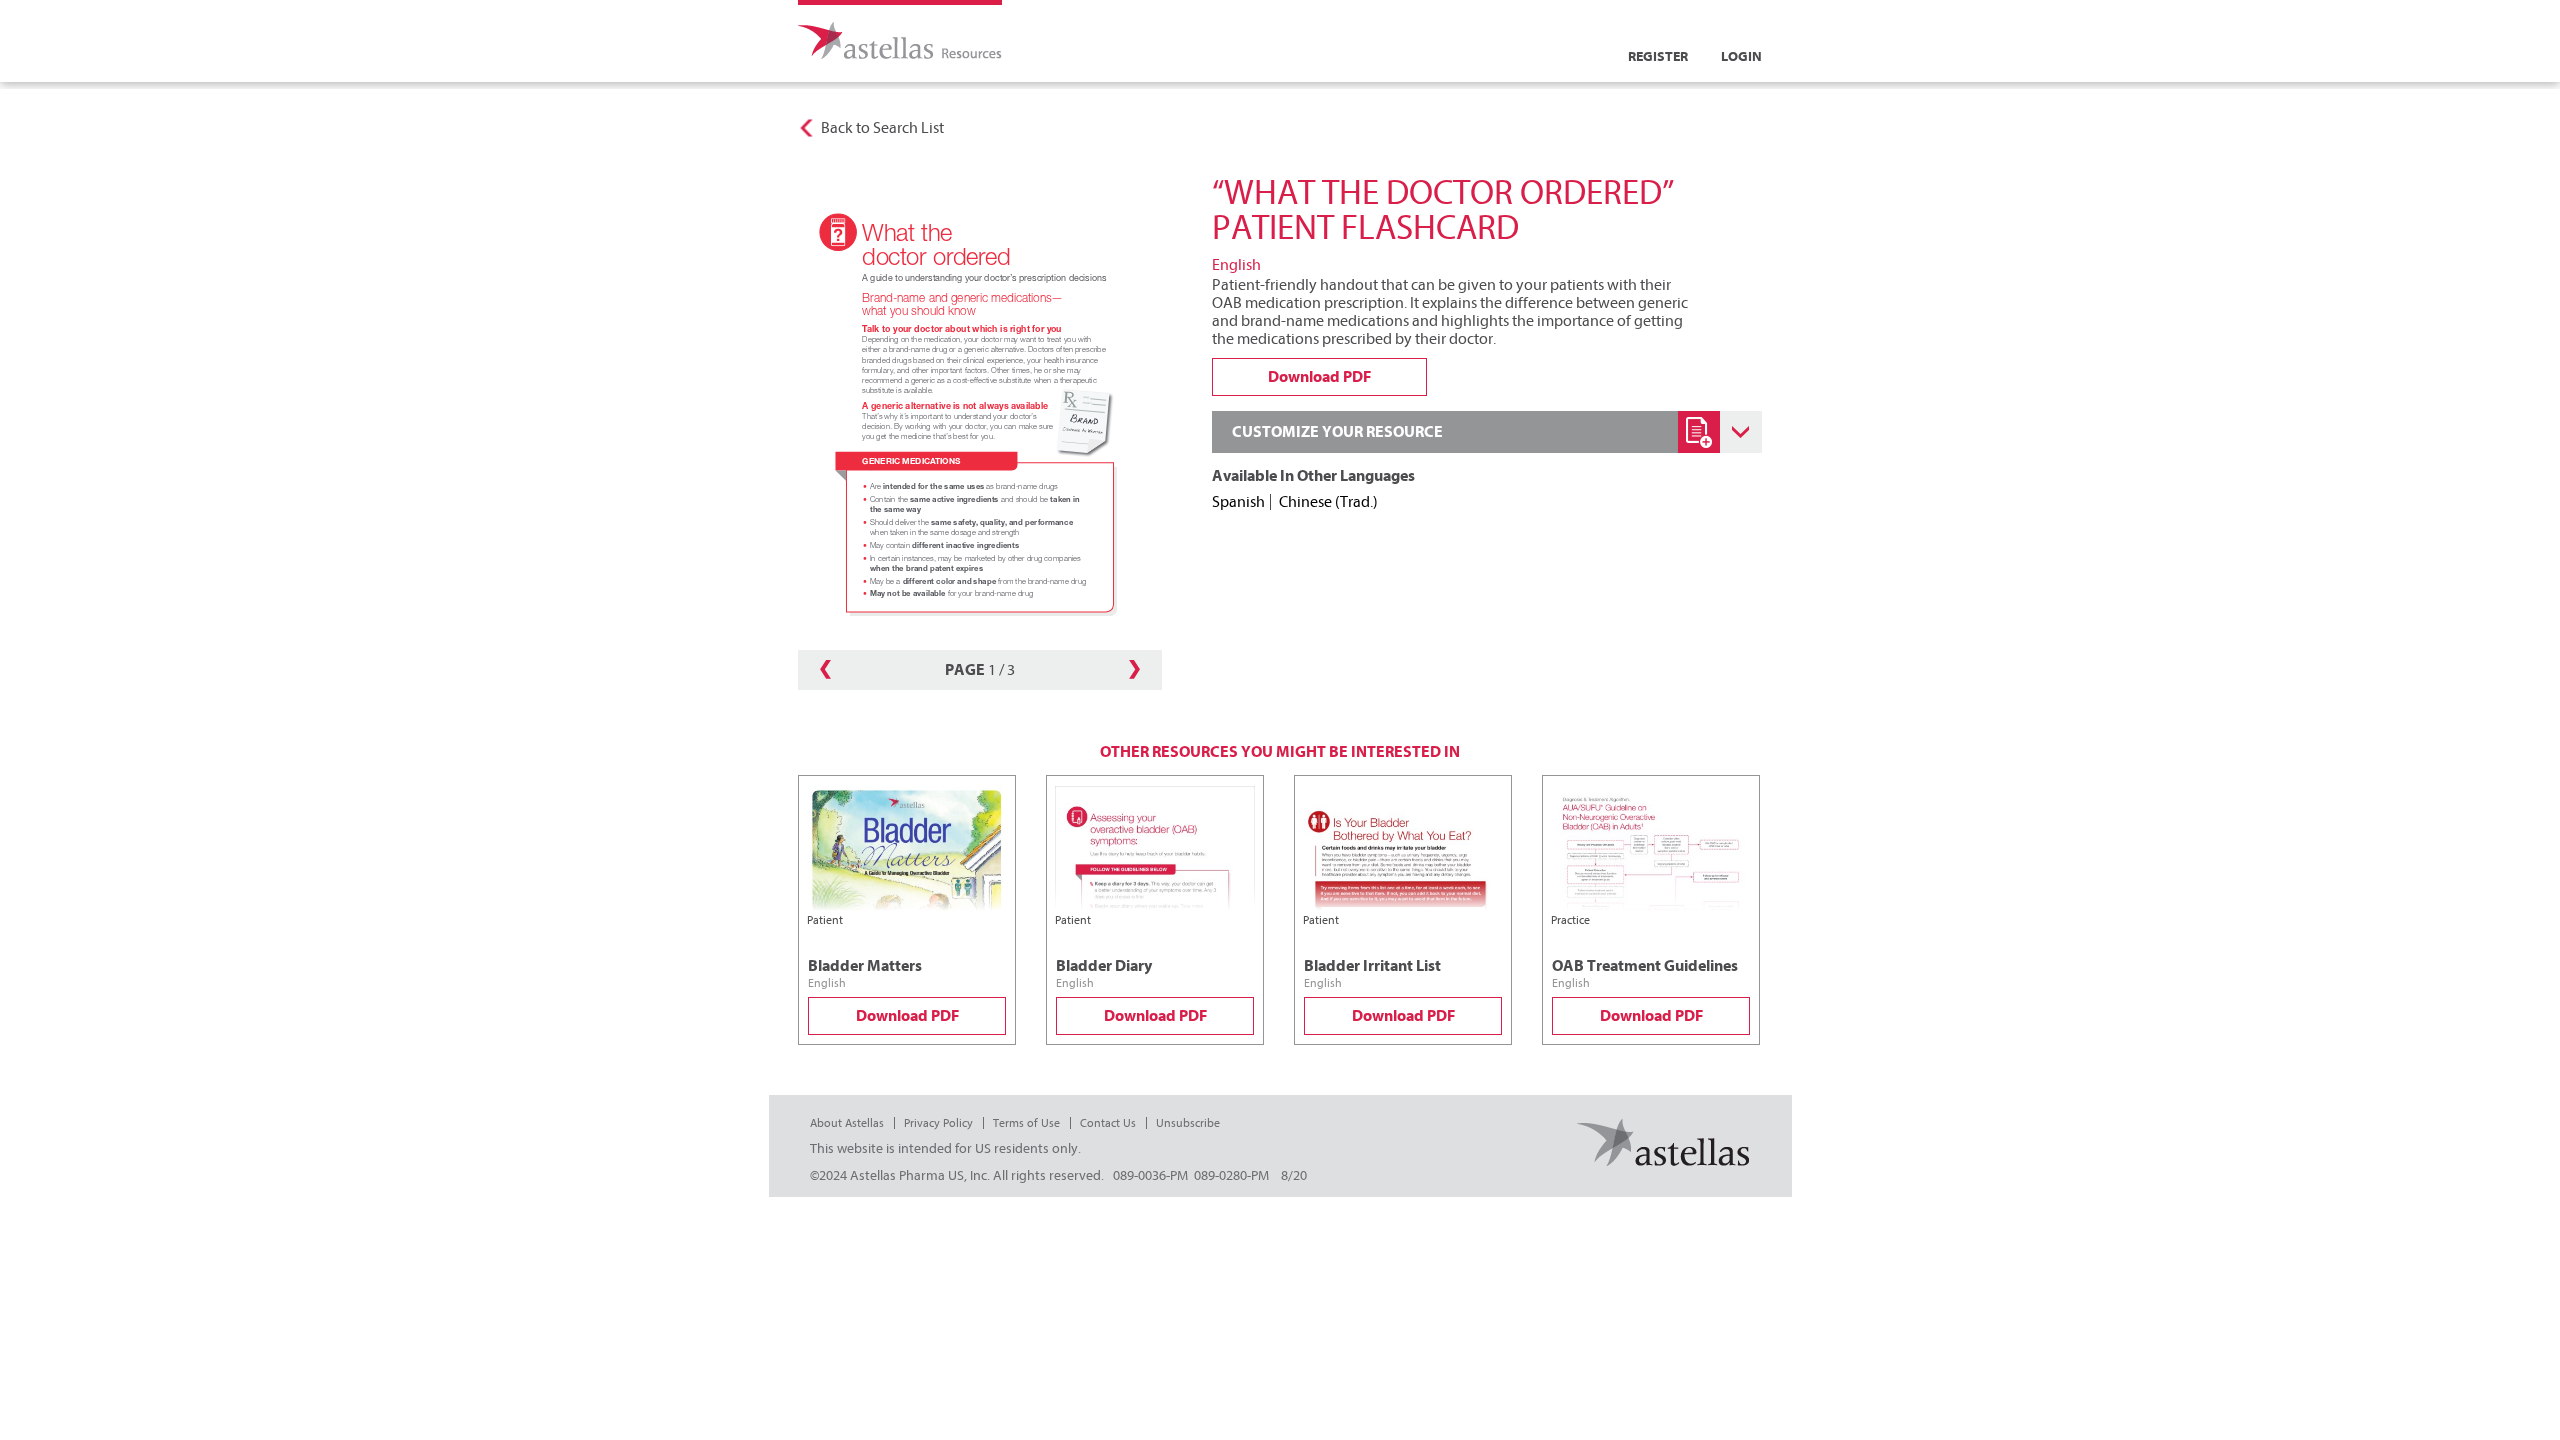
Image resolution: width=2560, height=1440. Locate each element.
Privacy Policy (938, 1123)
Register (1658, 56)
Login (1741, 56)
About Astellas (847, 1123)
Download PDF (907, 1016)
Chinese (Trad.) (1328, 502)
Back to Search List (882, 128)
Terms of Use (1026, 1123)
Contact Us (1108, 1123)
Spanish (1238, 502)
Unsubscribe (1188, 1123)
